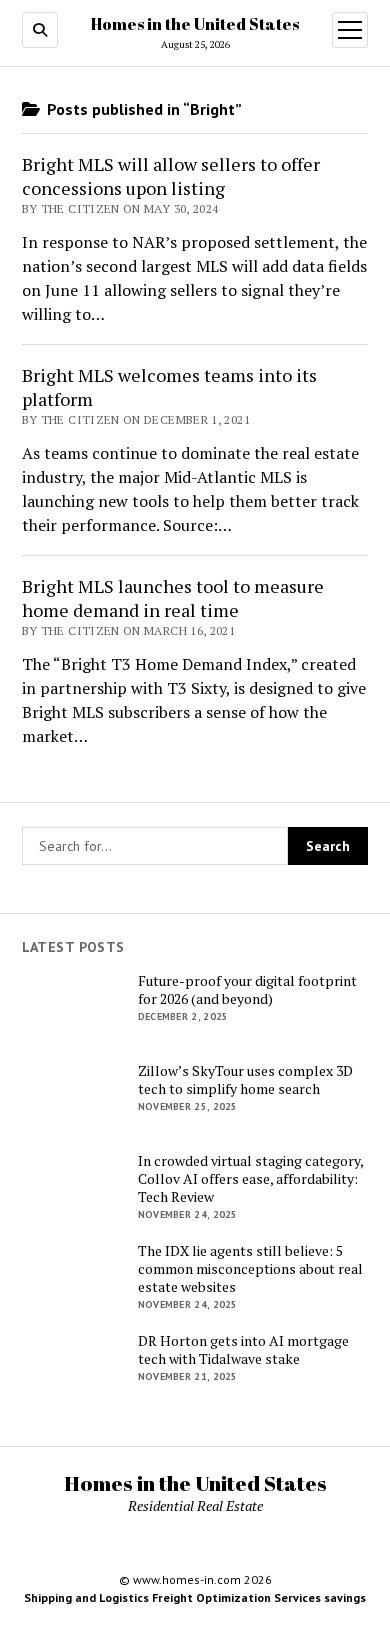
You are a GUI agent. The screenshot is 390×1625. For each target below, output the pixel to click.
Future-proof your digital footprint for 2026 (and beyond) (247, 990)
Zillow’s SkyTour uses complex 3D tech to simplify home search (245, 1080)
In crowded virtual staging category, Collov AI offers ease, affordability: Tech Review (250, 1179)
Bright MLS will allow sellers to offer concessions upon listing (171, 176)
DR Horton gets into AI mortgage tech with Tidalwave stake (243, 1350)
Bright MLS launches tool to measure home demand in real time (173, 598)
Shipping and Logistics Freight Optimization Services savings (195, 1597)
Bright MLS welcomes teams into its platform (169, 387)
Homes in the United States (195, 24)
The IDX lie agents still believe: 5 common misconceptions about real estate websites (250, 1269)
